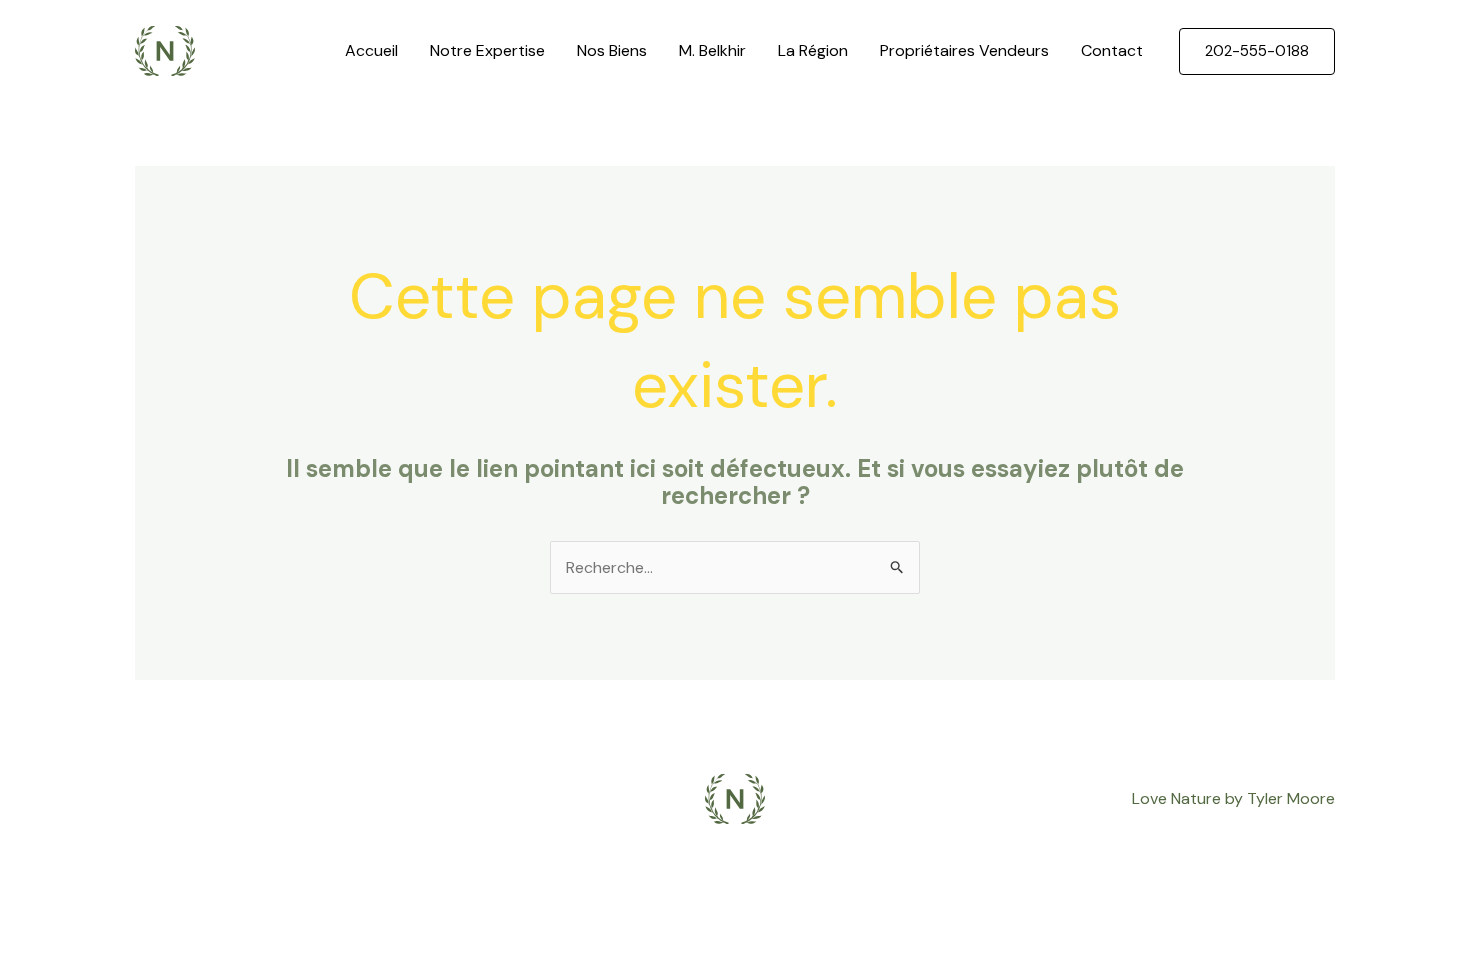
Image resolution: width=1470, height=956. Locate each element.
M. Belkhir (712, 50)
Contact (1112, 50)
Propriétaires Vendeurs (964, 50)
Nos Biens (612, 50)
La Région (813, 50)
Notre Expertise (487, 50)
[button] (1257, 51)
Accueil (371, 50)
